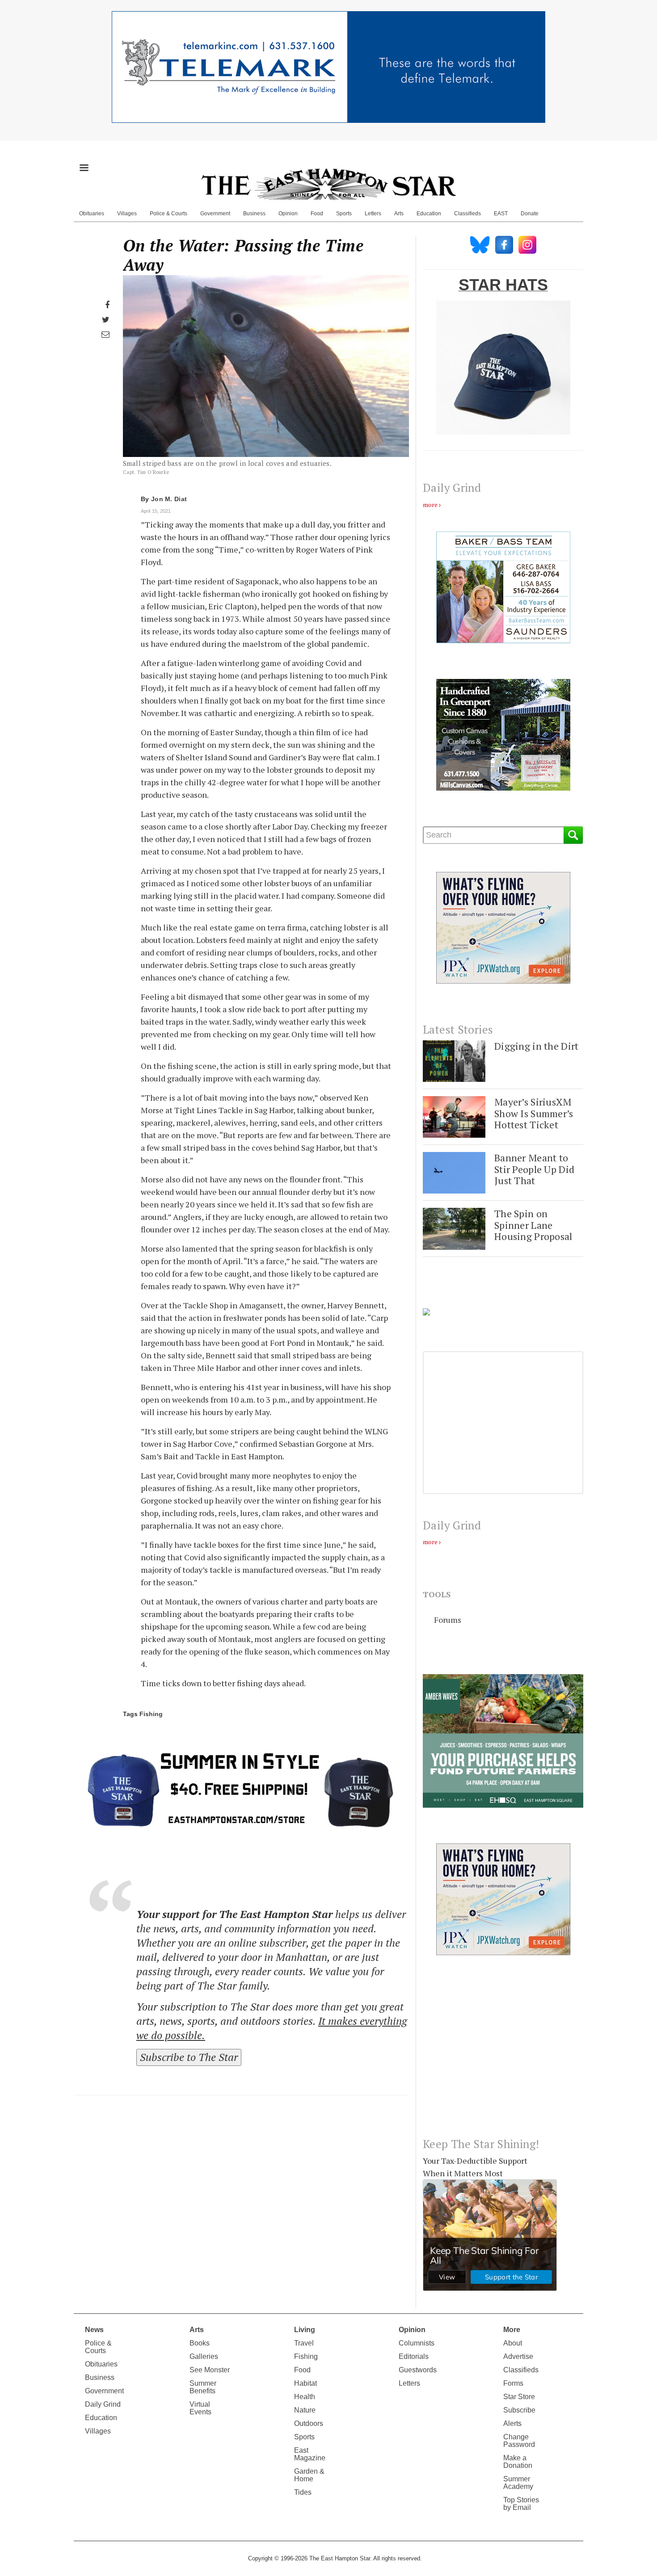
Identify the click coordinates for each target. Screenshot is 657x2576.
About (513, 2343)
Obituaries (92, 214)
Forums (448, 1620)
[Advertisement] (503, 2053)
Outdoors (309, 2423)
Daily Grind (103, 2404)
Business (254, 214)
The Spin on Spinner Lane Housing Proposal (533, 1225)
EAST (501, 214)
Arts (399, 214)
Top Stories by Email (521, 2504)
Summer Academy (518, 2483)
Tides (303, 2492)
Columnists (417, 2343)
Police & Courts (168, 214)
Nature (305, 2410)
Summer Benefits (203, 2387)
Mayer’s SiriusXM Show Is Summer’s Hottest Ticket (534, 1113)
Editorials (414, 2356)
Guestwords (418, 2370)
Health (305, 2397)
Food (317, 214)
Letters (373, 214)
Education (429, 214)
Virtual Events (200, 2408)
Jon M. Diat (169, 499)
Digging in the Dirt (536, 1046)
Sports (344, 214)
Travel (304, 2343)
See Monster (210, 2370)
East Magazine (310, 2454)
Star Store (519, 2397)
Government (215, 214)
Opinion (288, 214)
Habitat (305, 2383)
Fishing (151, 1714)
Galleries (204, 2356)
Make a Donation (518, 2462)
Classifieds (467, 214)
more (430, 505)
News (94, 2330)
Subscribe (519, 2410)
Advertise (518, 2356)
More (512, 2330)
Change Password (519, 2441)
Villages (127, 214)
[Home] (328, 184)
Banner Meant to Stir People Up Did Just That (534, 1169)
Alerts (512, 2423)
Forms (513, 2383)
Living (305, 2330)
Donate (530, 214)
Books (200, 2343)
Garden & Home (309, 2475)
